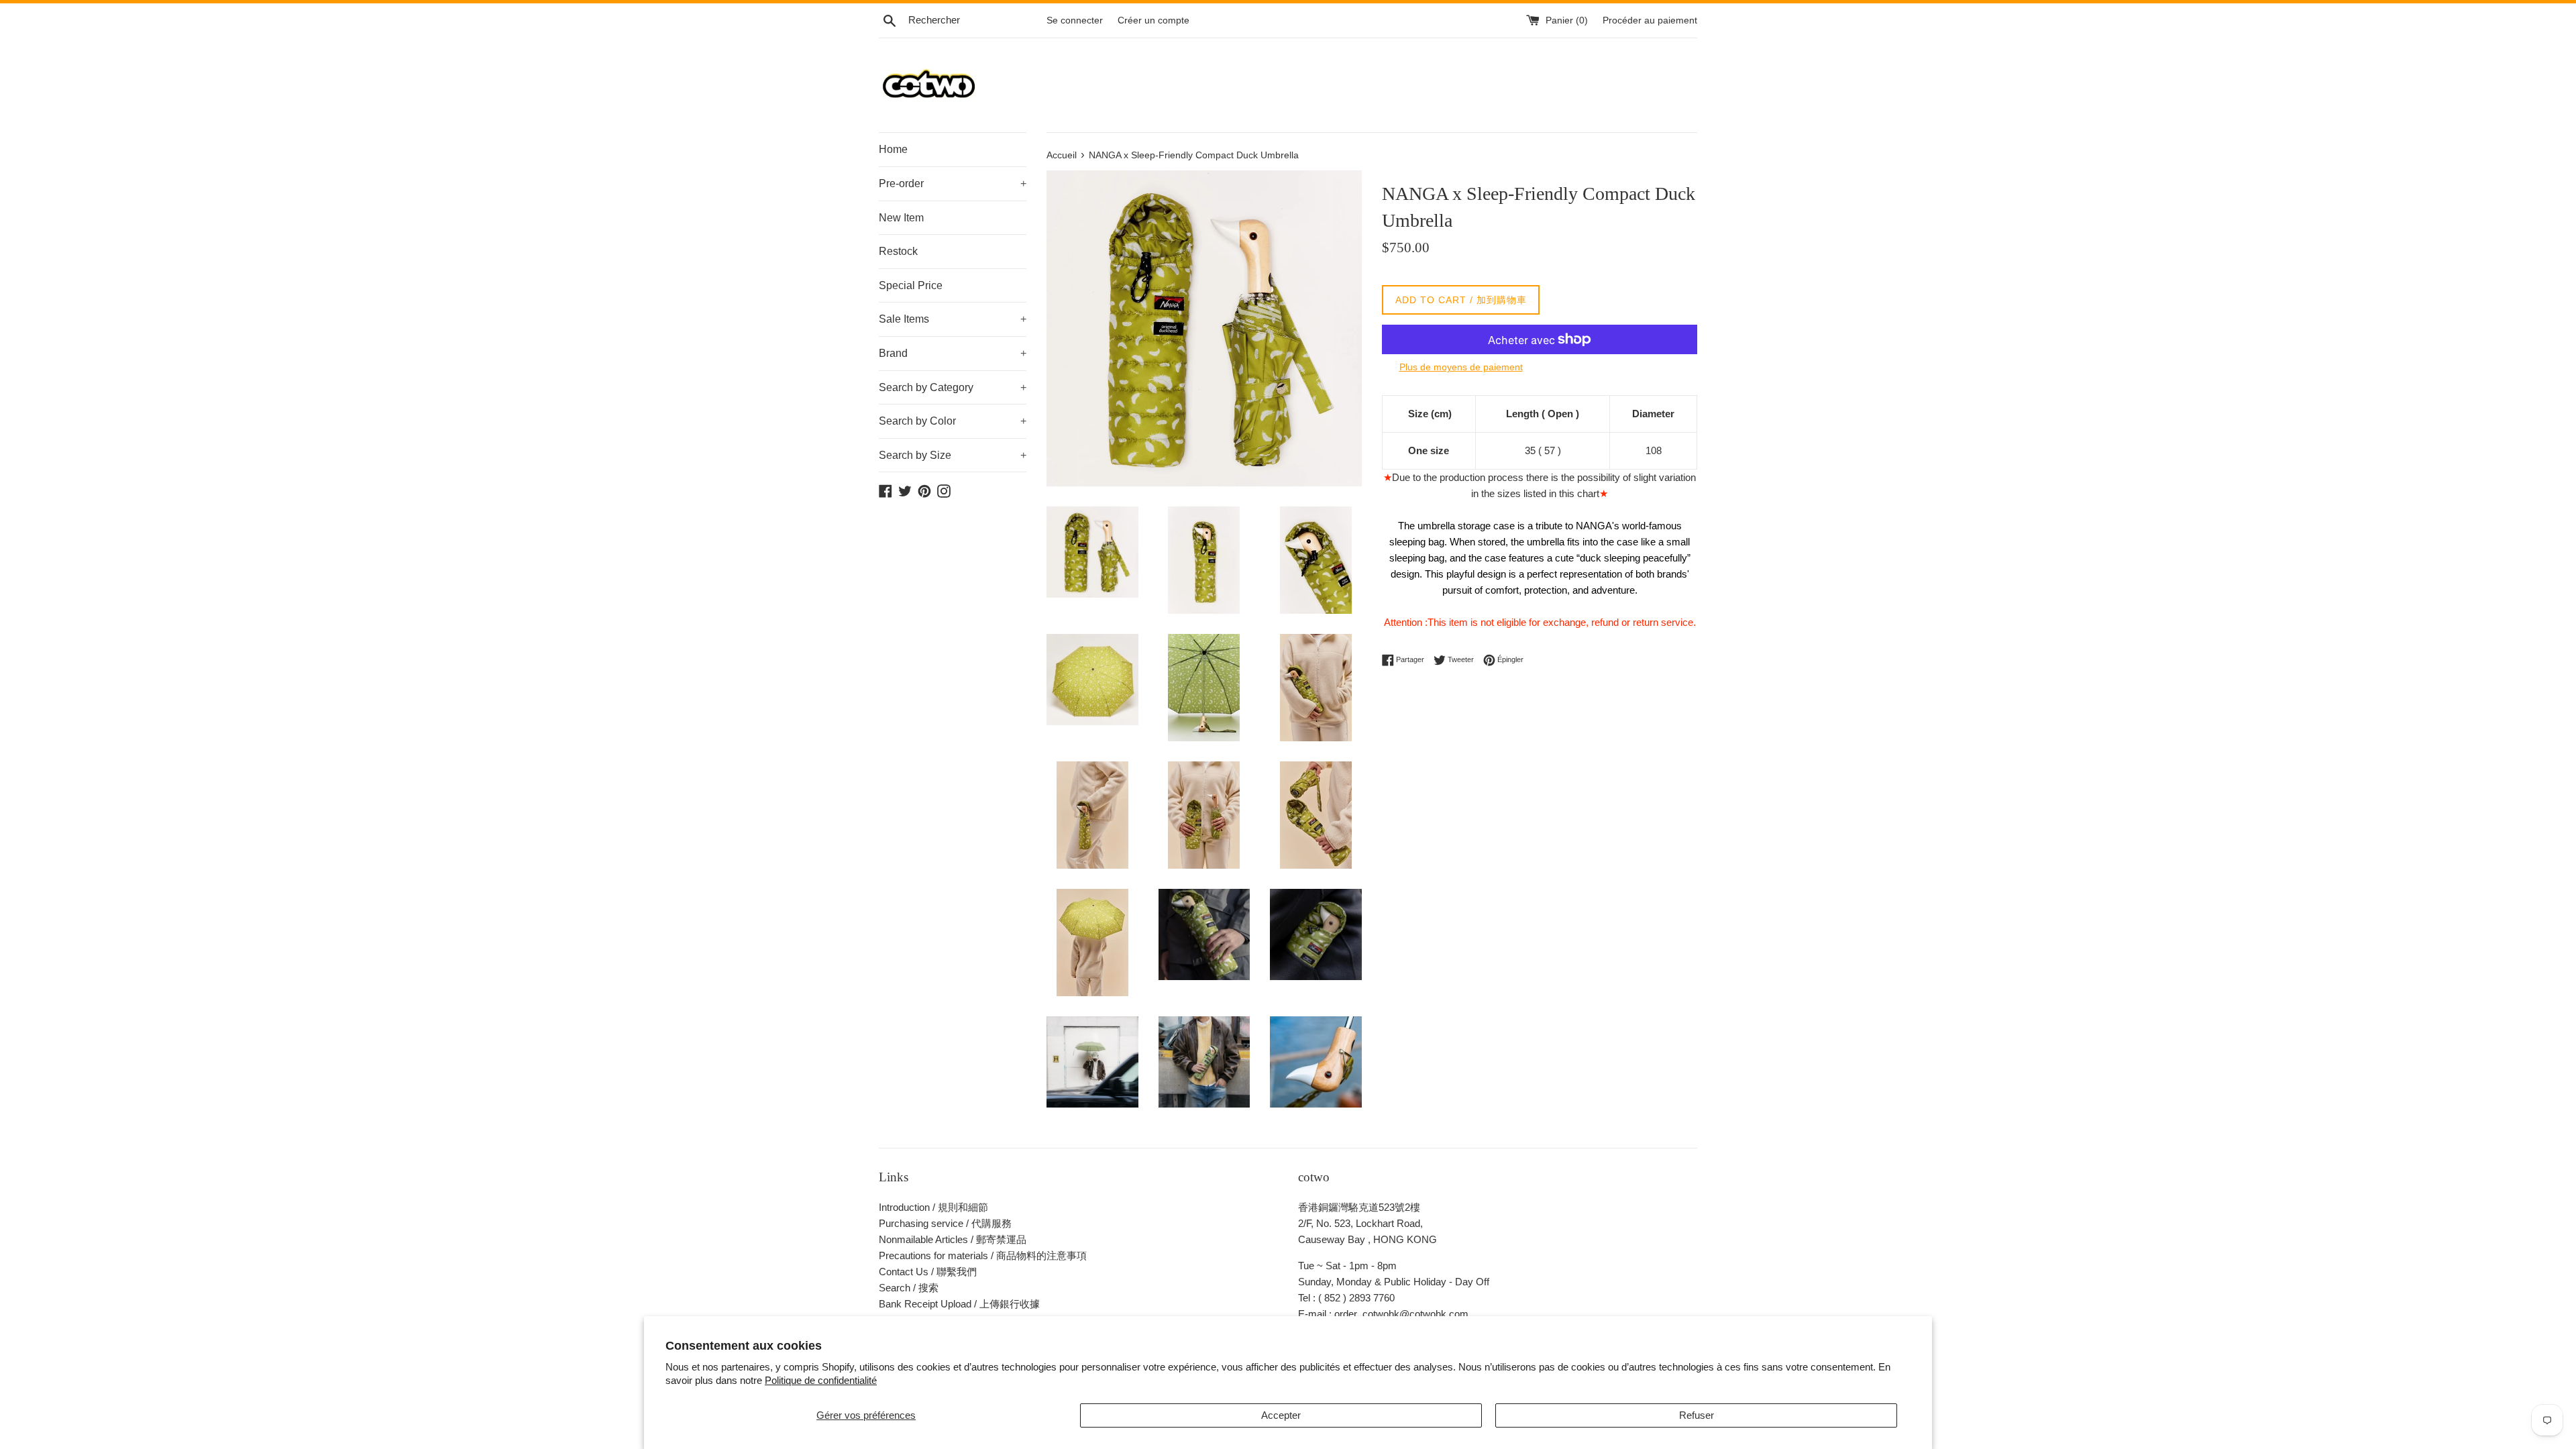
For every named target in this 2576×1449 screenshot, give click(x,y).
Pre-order (953, 183)
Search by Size (953, 455)
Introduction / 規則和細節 (933, 1207)
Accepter (1281, 1415)
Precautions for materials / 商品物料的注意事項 (983, 1255)
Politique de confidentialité (821, 1380)
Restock (898, 251)
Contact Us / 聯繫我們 (928, 1272)
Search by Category (953, 387)
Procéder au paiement (1650, 20)
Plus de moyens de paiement (1461, 367)
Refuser (1697, 1415)
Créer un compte (1153, 20)
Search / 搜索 (909, 1288)
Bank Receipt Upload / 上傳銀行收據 (959, 1304)
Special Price (911, 285)
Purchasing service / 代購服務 (945, 1223)
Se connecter (1075, 20)
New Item (901, 218)
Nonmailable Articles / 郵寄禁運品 (953, 1239)
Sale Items (953, 319)
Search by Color (953, 421)
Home (893, 149)
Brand (953, 353)
